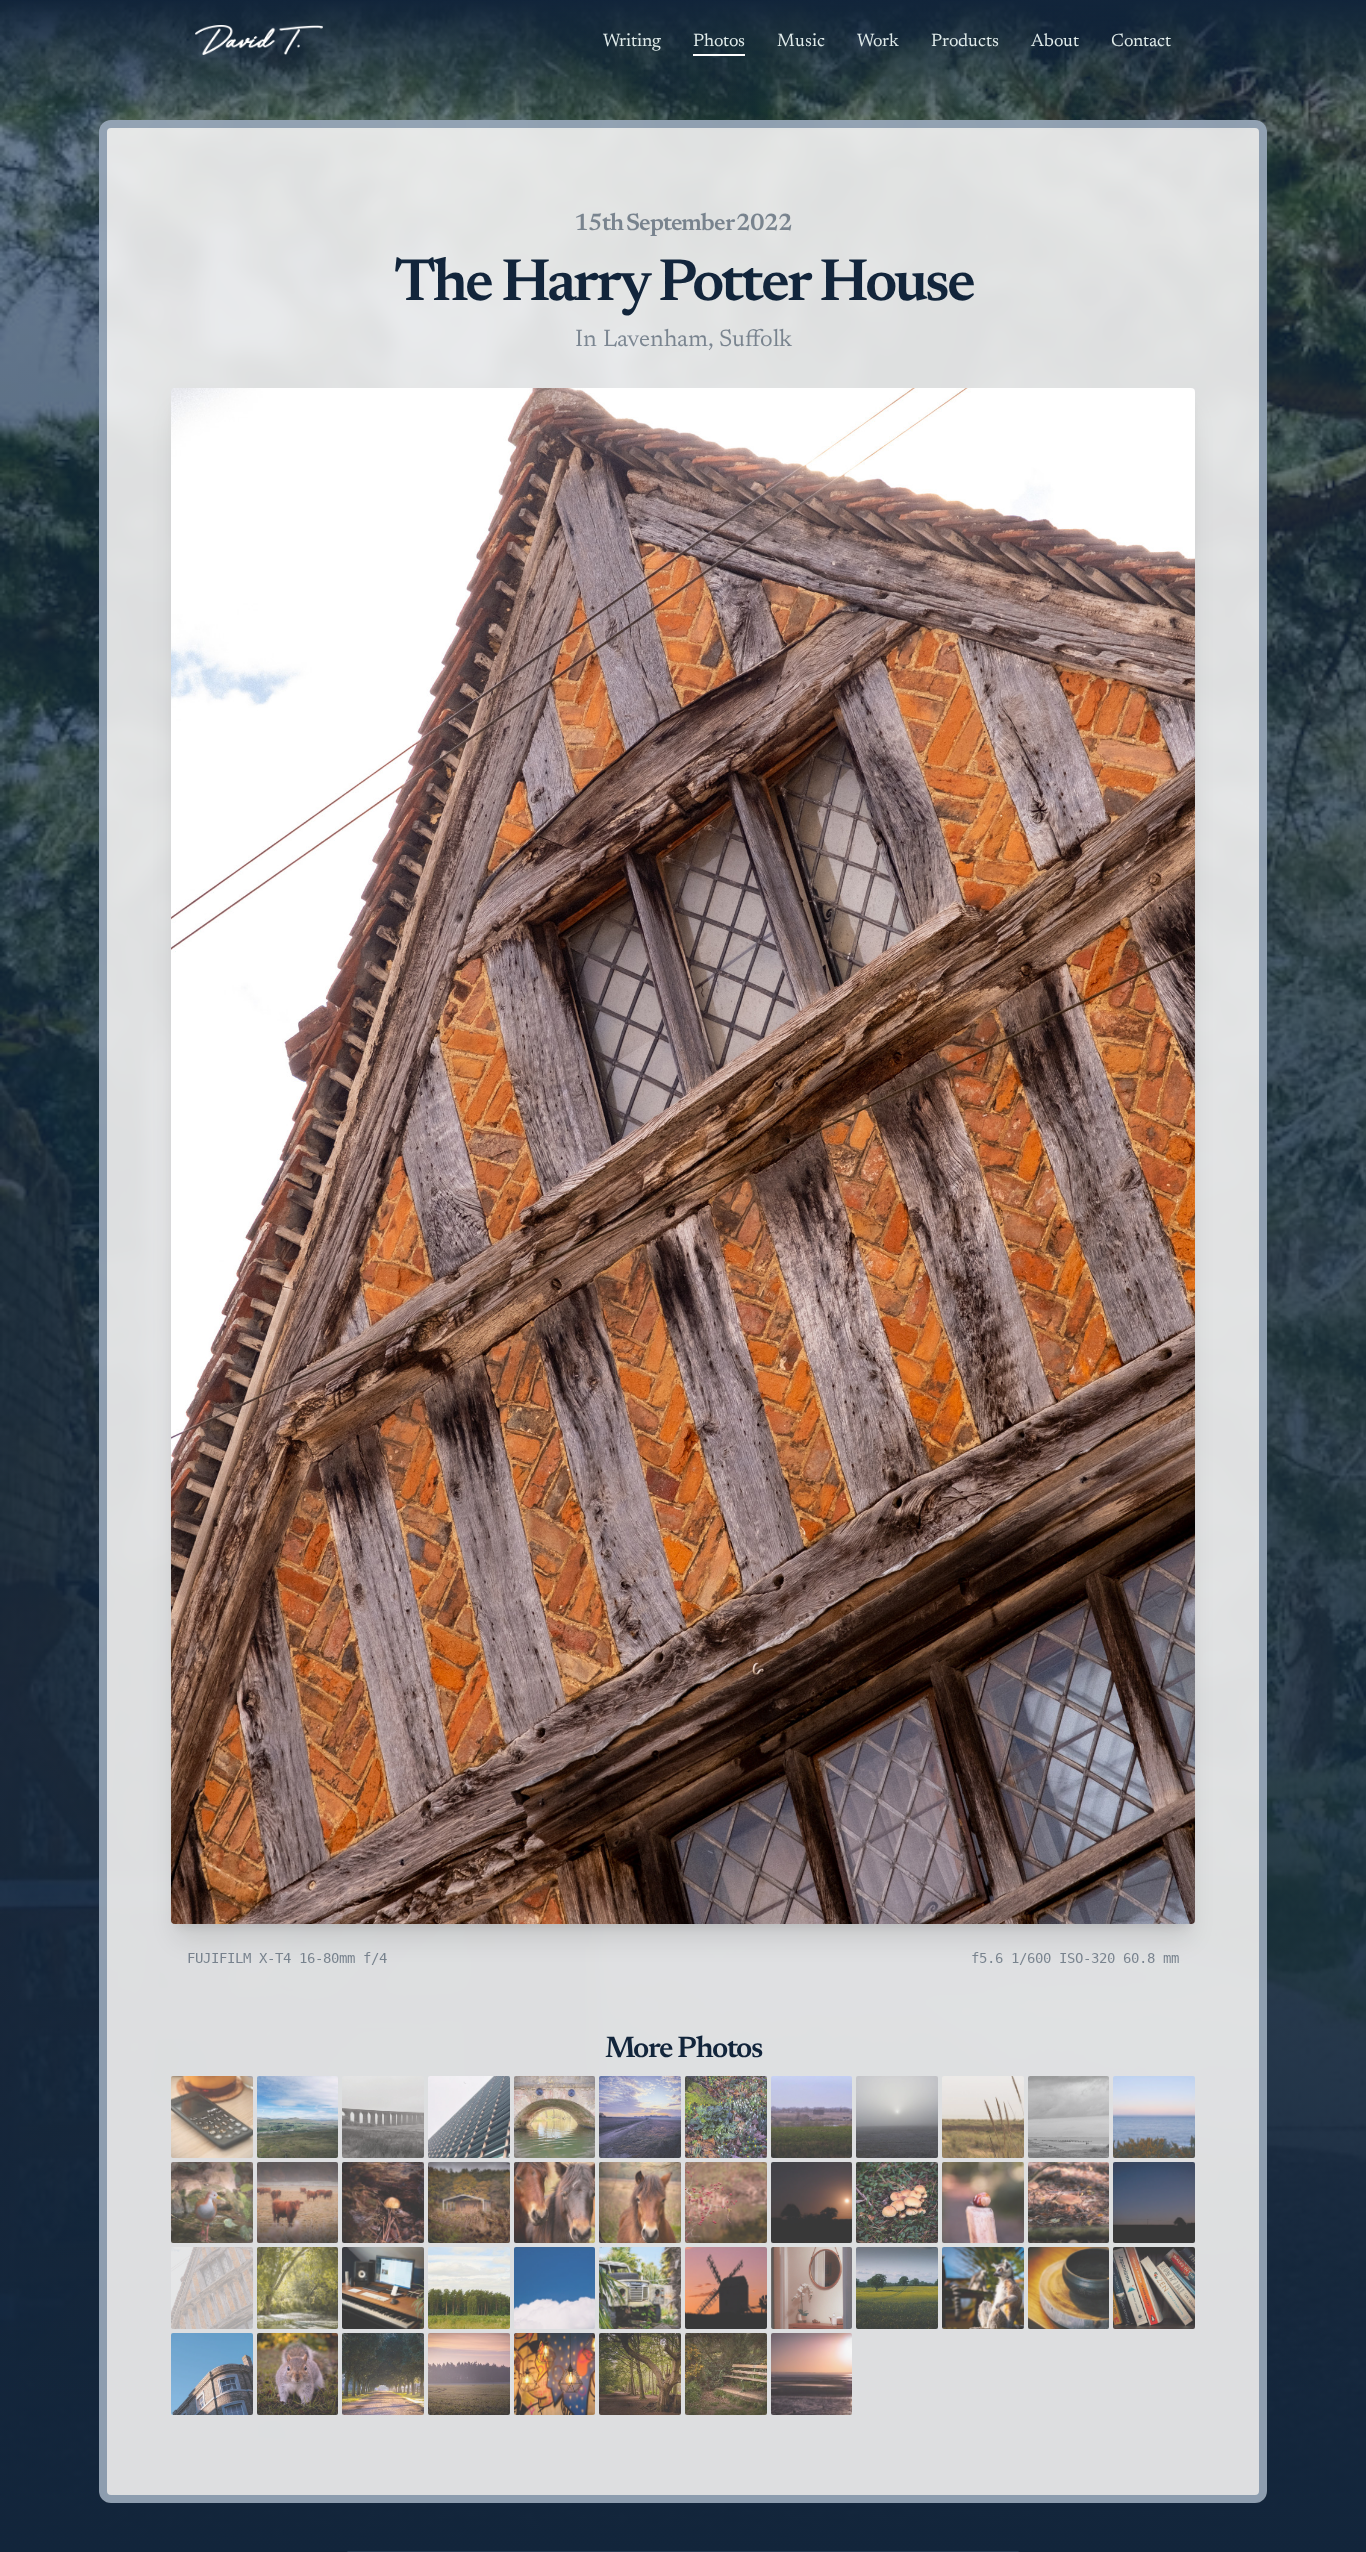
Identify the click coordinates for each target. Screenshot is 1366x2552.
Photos (719, 42)
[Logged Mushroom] (383, 2203)
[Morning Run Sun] (640, 2117)
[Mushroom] (1069, 2203)
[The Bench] (726, 2374)
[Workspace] (383, 2288)
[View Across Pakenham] (812, 2117)
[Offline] (212, 2117)
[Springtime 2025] (726, 2117)
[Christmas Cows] (298, 2203)
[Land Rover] (640, 2288)
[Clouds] (555, 2288)
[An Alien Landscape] (897, 2117)
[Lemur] (983, 2288)
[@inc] (555, 2374)
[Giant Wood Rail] (212, 2203)
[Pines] (469, 2288)
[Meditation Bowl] (1069, 2288)
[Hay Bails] (469, 2203)
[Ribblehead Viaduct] (383, 2117)
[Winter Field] (469, 2374)
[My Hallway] (812, 2288)
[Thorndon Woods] (640, 2374)
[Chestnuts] (983, 2203)
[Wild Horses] (555, 2203)
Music (801, 42)
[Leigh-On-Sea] (812, 2374)
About (1055, 42)
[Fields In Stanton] (897, 2288)
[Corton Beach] (1069, 2117)
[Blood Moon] (812, 2203)
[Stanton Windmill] (726, 2288)
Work (878, 42)
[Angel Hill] (212, 2374)
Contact (1141, 42)
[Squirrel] (298, 2374)
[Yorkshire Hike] (298, 2117)
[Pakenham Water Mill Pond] (298, 2288)
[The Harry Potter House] (212, 2288)
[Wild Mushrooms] (897, 2203)
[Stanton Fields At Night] (1154, 2203)
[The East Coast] (1154, 2117)
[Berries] (726, 2203)
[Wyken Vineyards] (383, 2374)
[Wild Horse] (640, 2203)
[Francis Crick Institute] (469, 2117)
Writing (632, 42)
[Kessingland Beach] (983, 2117)
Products (965, 42)
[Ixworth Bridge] (555, 2117)
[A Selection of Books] (1154, 2288)
